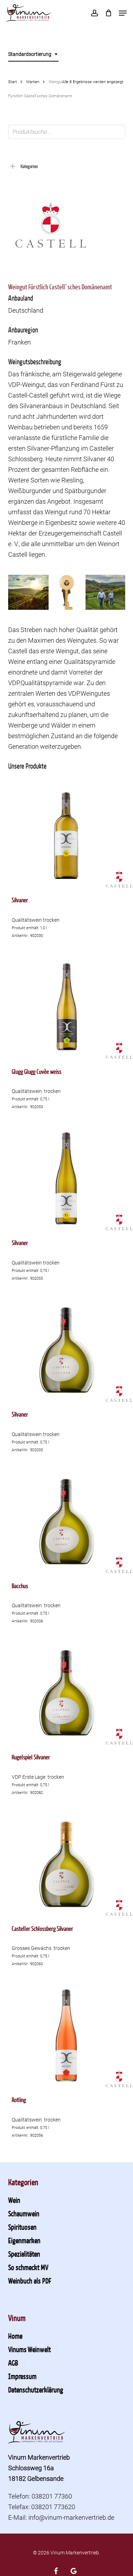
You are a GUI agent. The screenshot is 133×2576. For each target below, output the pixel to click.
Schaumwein (24, 2213)
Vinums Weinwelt (29, 2349)
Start (13, 82)
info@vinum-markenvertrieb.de (71, 2517)
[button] (123, 13)
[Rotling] (67, 2035)
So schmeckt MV (28, 2267)
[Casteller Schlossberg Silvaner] (67, 1864)
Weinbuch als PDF (30, 2281)
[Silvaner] (67, 835)
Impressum (22, 2376)
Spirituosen (22, 2227)
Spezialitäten (24, 2254)
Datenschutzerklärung (36, 2390)
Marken (33, 82)
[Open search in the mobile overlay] (67, 132)
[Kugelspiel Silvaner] (67, 1692)
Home (15, 2336)
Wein (14, 2200)
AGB (13, 2363)
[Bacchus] (67, 1521)
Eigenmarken (24, 2240)
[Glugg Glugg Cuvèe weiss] (67, 1007)
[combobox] (33, 54)
